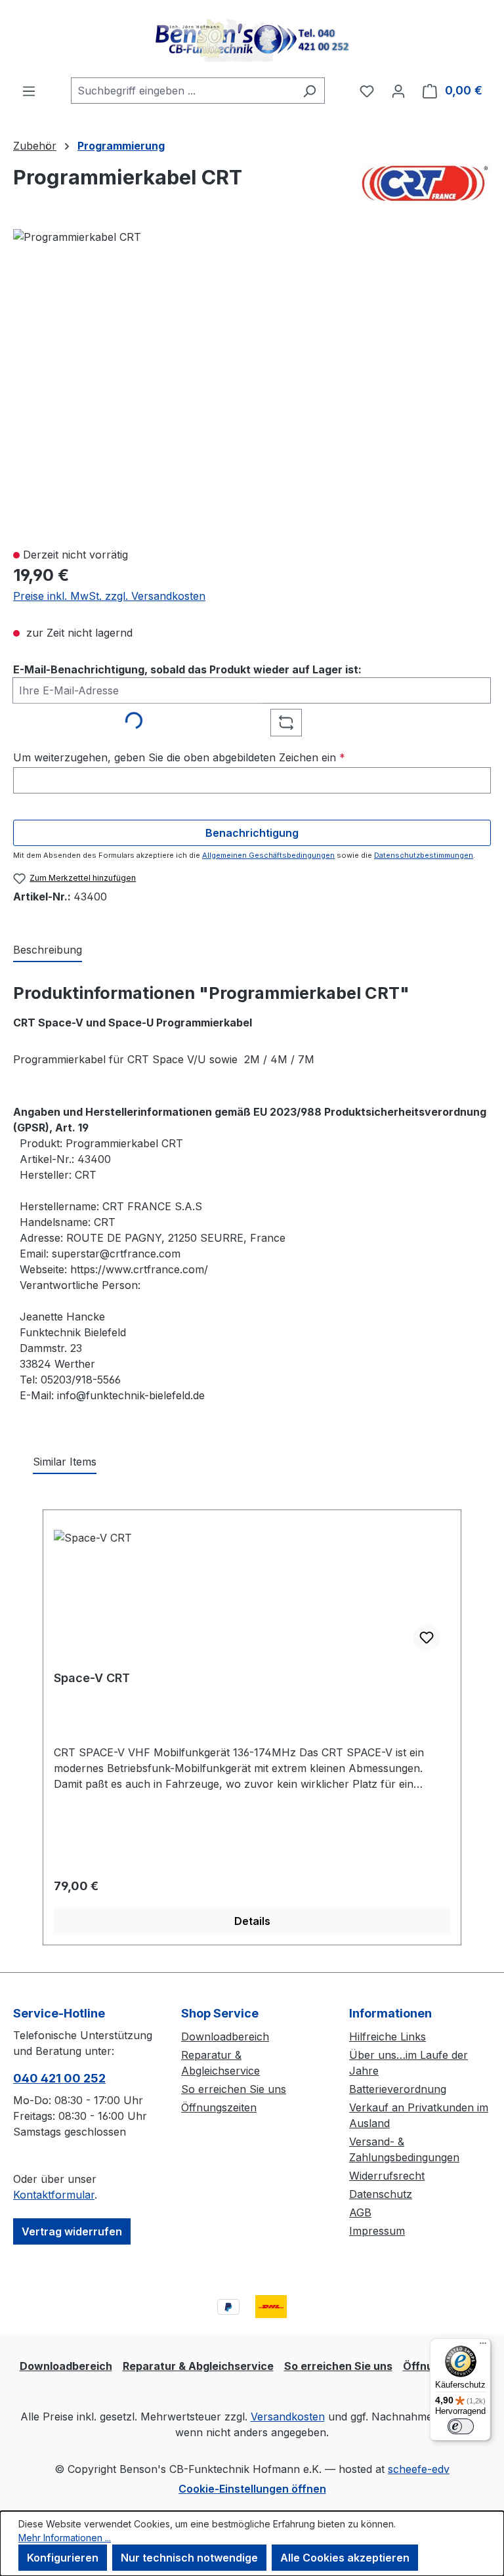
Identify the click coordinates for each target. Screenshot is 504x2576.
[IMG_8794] (77, 237)
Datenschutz (381, 2194)
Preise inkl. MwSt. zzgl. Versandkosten (109, 596)
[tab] (48, 950)
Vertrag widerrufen (72, 2231)
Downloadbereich (225, 2037)
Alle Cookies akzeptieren (345, 2558)
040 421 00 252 (59, 2078)
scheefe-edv (419, 2469)
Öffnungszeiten (219, 2107)
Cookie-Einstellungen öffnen (252, 2489)
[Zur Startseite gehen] (252, 39)
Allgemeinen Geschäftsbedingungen (268, 855)
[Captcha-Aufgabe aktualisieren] (286, 723)
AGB (360, 2212)
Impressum (377, 2231)
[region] (252, 382)
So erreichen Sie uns (234, 2089)
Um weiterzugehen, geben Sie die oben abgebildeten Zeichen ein (179, 757)
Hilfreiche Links (388, 2037)
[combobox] (183, 91)
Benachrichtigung (252, 833)
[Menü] (29, 91)
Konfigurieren (63, 2558)
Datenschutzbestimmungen (424, 855)
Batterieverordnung (398, 2089)
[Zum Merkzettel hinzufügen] (427, 1637)
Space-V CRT (92, 1678)
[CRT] (425, 183)
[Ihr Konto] (398, 91)
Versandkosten (288, 2417)
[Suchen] (309, 91)
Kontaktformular (54, 2195)
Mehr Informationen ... (65, 2538)
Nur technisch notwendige (189, 2558)
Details (252, 1921)
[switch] (461, 2426)
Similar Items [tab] (65, 1462)
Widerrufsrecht (387, 2176)
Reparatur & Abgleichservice (198, 2366)
